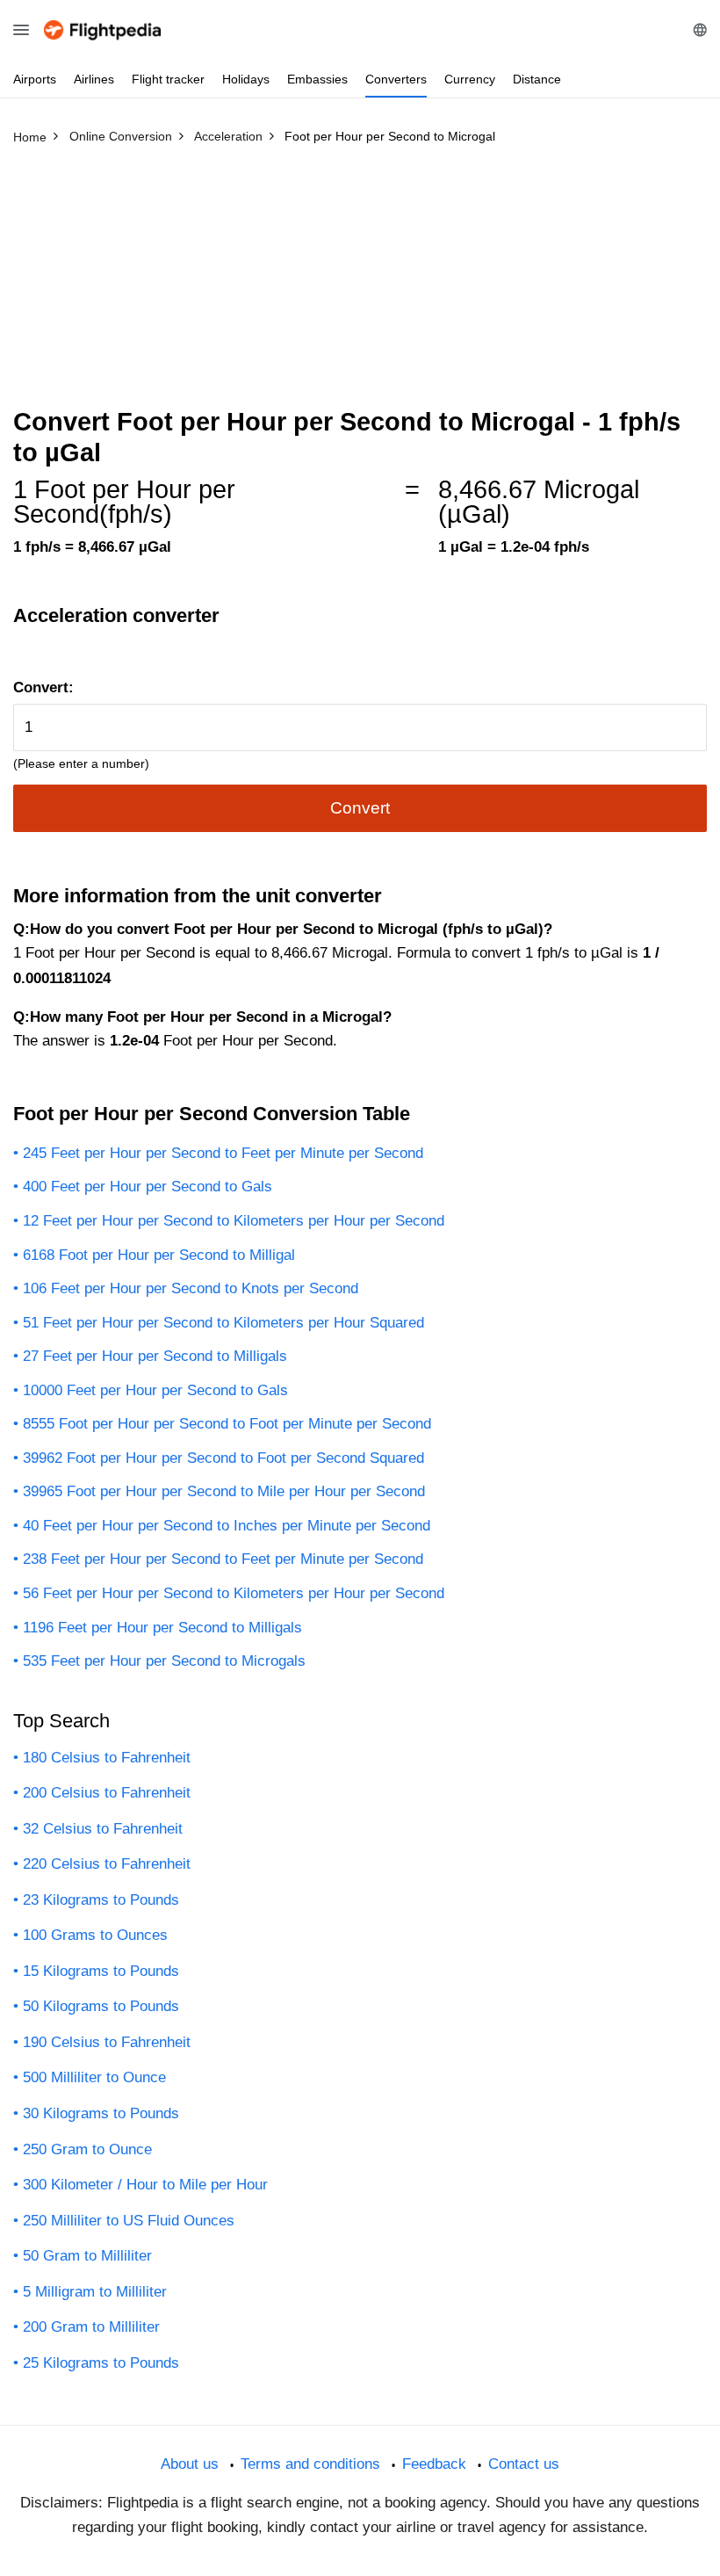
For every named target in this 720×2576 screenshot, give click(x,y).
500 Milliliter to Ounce (94, 2077)
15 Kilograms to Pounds (101, 1971)
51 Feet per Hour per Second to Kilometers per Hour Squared (223, 1323)
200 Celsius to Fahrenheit (107, 1793)
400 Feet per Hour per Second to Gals (148, 1187)
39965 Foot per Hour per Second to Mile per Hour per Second (224, 1491)
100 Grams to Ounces (95, 1935)
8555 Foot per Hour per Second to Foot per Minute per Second (227, 1424)
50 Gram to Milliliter (87, 2256)
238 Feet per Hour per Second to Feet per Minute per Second (223, 1559)
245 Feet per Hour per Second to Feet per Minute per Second (223, 1153)
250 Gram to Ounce (87, 2149)
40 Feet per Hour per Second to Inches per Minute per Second (227, 1526)
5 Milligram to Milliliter (95, 2292)
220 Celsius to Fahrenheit (107, 1864)
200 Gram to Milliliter (91, 2327)
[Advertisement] (360, 284)
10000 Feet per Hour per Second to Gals (155, 1390)
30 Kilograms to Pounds (101, 2113)
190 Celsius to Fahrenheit (107, 2042)
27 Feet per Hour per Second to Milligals (155, 1356)
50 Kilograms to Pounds (101, 2006)
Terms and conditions (310, 2464)
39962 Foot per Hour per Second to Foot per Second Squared (223, 1458)
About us (190, 2464)
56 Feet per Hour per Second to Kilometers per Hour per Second (234, 1593)
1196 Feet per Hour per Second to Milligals (162, 1628)
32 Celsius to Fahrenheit (103, 1829)
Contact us (524, 2464)
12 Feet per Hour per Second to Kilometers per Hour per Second (234, 1221)
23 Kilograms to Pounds (101, 1900)
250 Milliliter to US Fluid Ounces (129, 2221)
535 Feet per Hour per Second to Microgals (164, 1661)
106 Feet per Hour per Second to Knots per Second (191, 1288)
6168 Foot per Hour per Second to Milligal (159, 1255)
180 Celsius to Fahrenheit (107, 1758)
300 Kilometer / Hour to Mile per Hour (145, 2185)
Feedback (434, 2464)
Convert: (43, 687)
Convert (360, 808)
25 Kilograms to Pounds (101, 2363)
